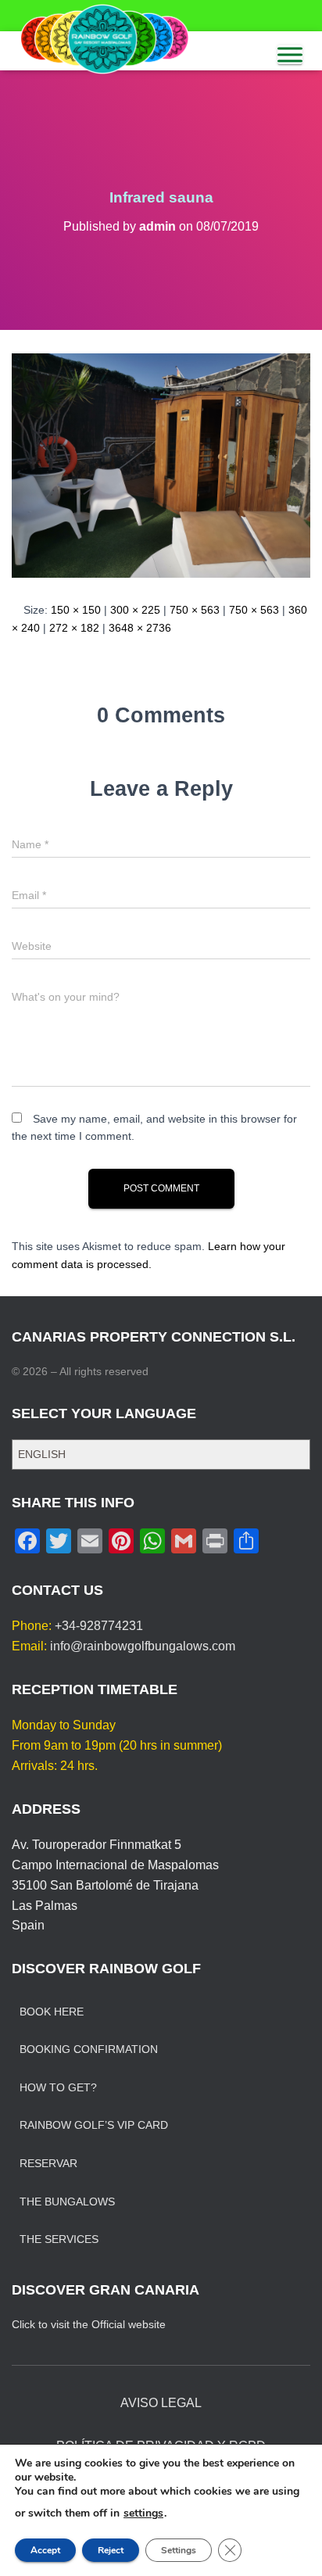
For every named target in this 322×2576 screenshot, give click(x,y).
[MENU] (290, 55)
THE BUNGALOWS (67, 2202)
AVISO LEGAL (161, 2403)
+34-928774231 (99, 1626)
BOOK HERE (52, 2012)
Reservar (48, 2163)
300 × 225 (135, 610)
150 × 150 (76, 610)
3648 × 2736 (140, 628)
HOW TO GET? (58, 2087)
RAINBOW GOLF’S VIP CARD (94, 2125)
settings (143, 2513)
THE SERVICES (59, 2239)
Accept (45, 2550)
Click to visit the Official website (89, 2324)
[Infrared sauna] (161, 464)
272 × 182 (74, 628)
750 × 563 (195, 610)
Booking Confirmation (89, 2049)
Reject (111, 2550)
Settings (179, 2550)
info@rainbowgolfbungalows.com (143, 1646)
